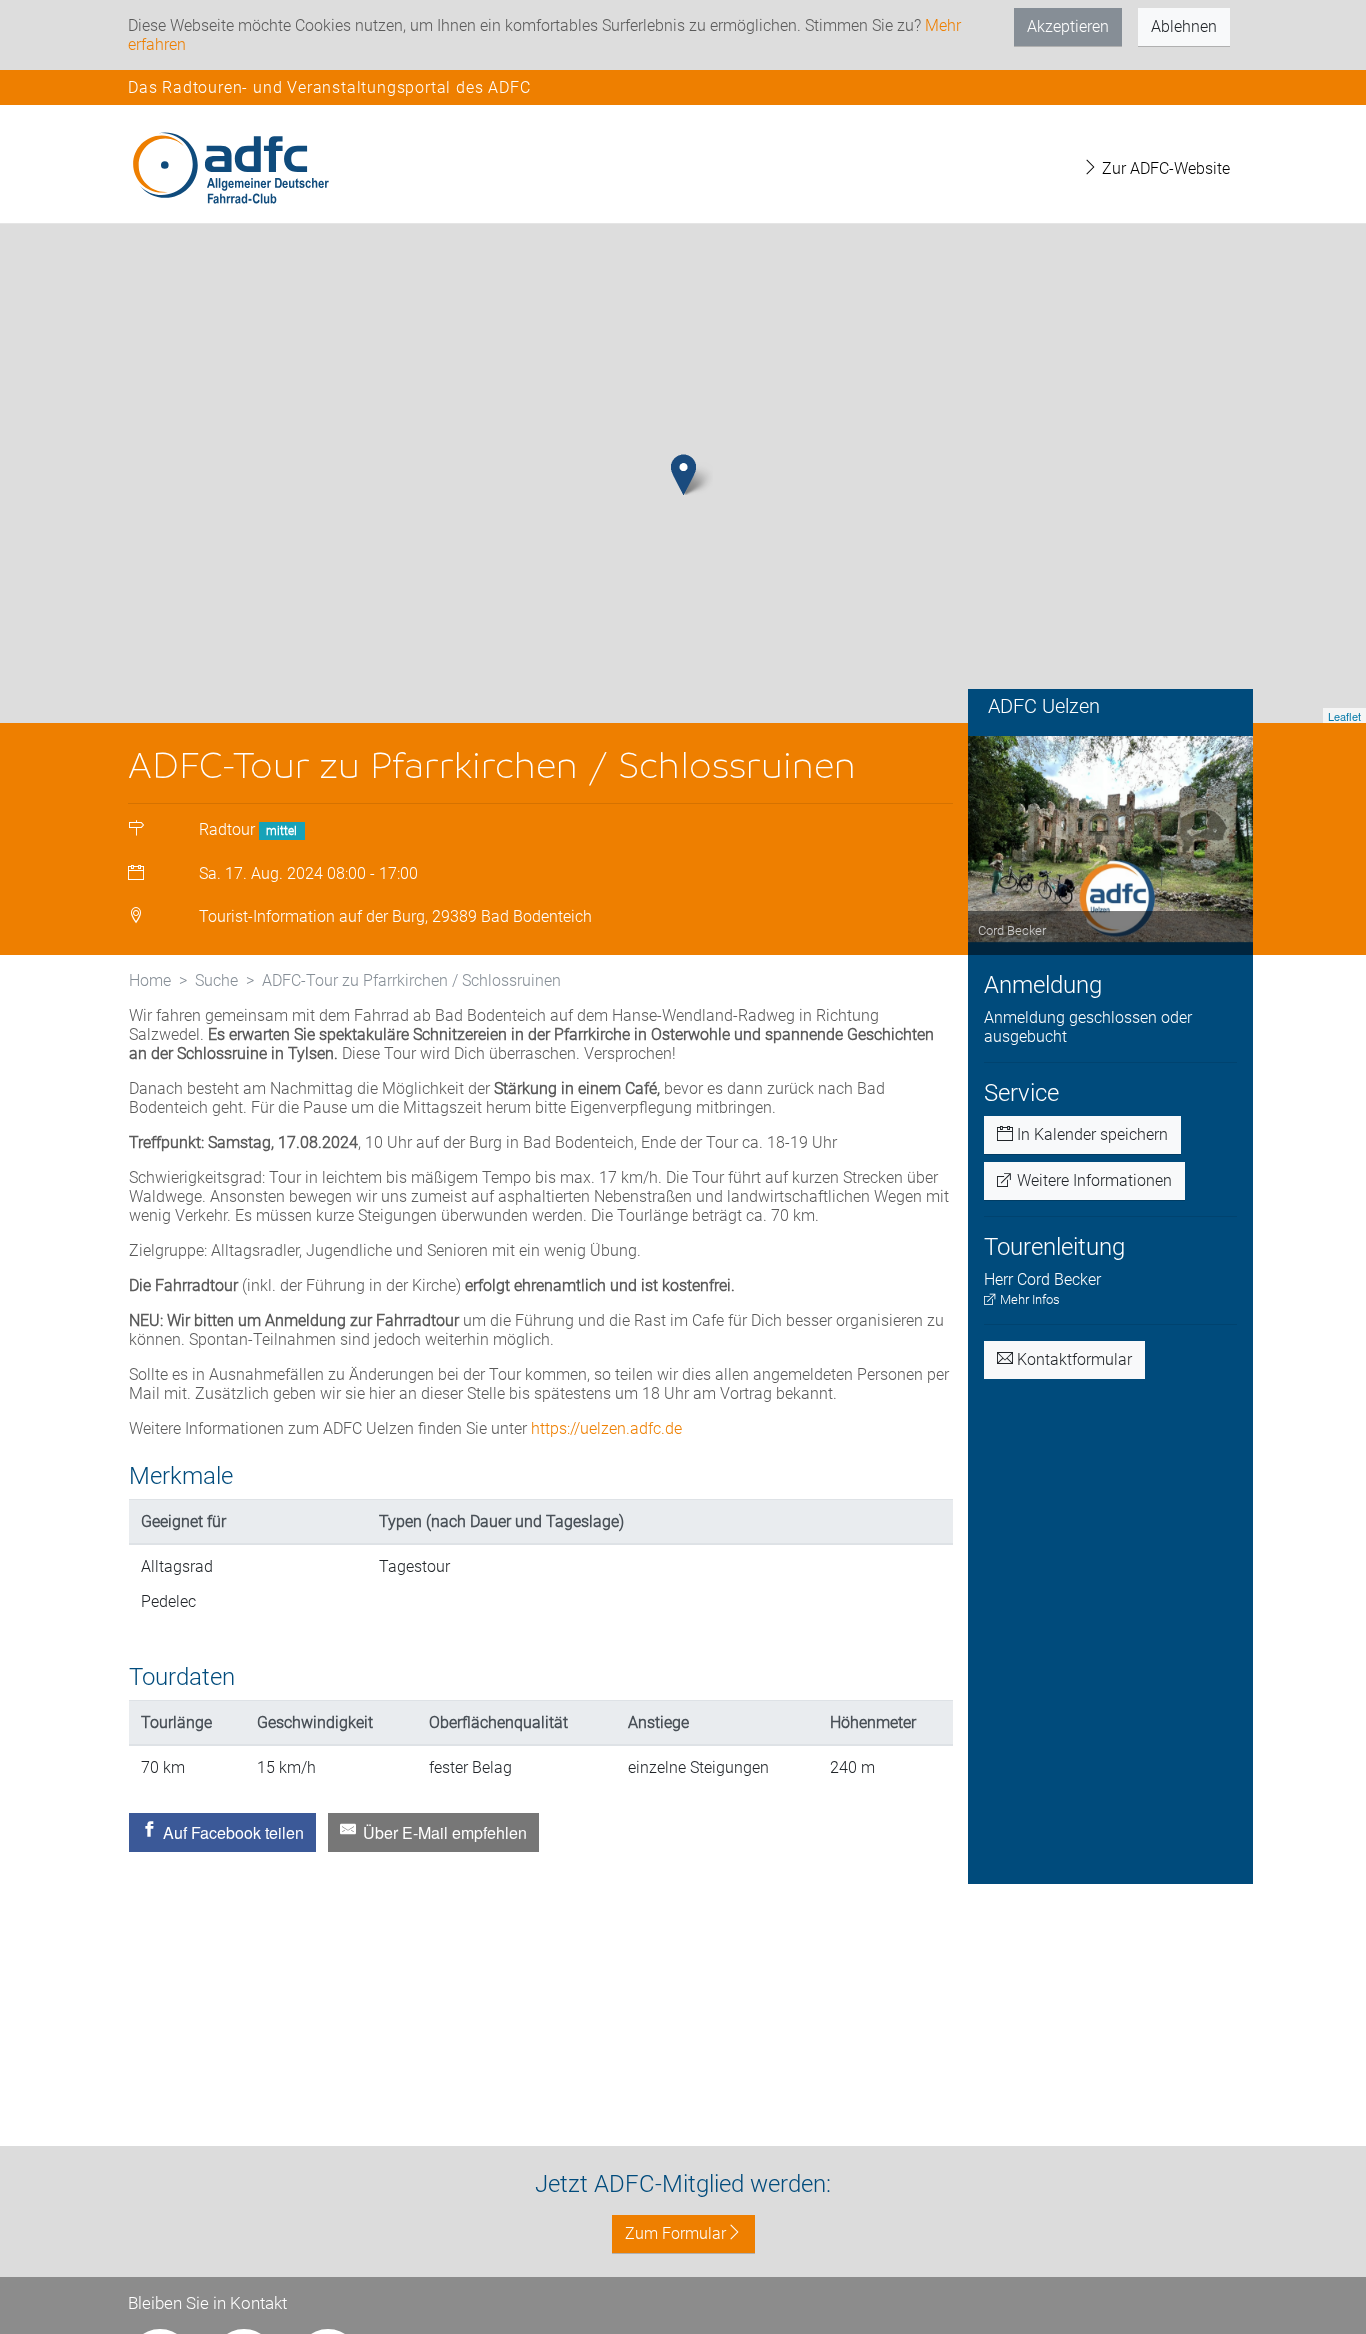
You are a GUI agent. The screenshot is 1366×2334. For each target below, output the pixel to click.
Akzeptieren (1068, 26)
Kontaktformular (1072, 1359)
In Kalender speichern (1090, 1134)
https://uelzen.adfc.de (606, 1428)
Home (150, 980)
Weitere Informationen (1092, 1180)
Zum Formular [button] (675, 2233)
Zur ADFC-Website (1164, 168)
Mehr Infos (1028, 1299)
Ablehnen (1184, 26)
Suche (216, 980)
